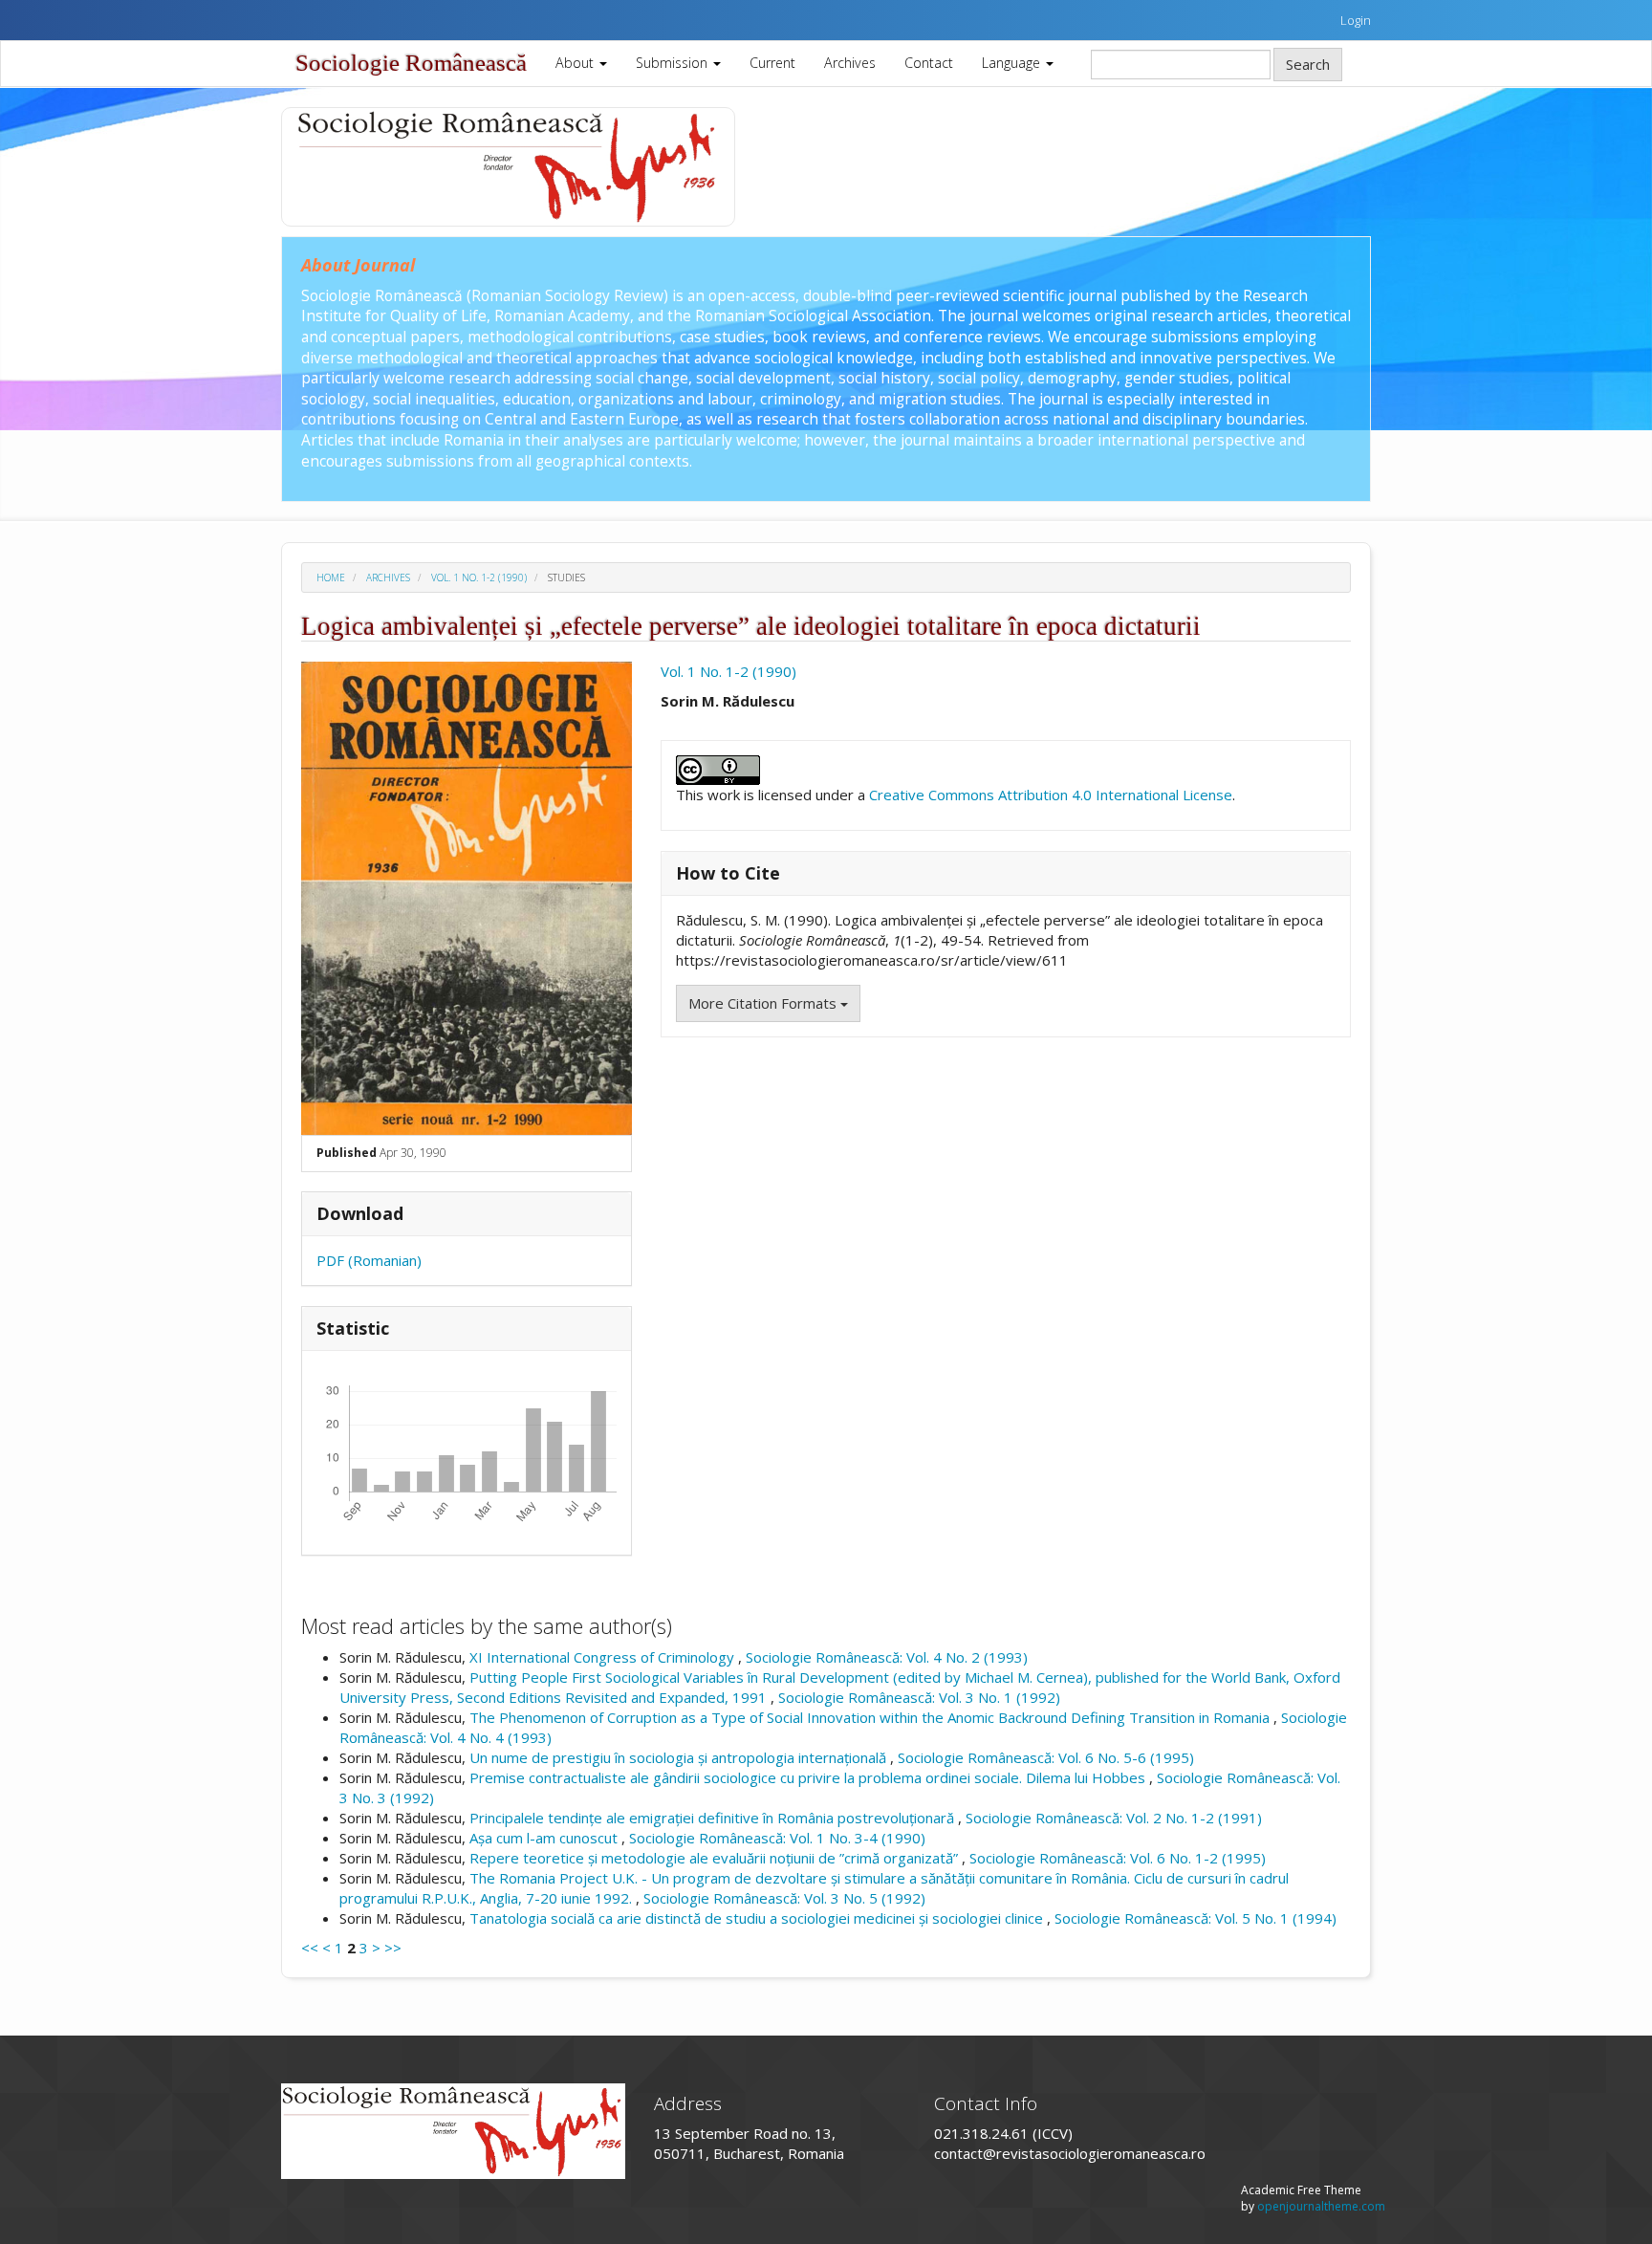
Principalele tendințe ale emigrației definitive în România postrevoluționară (714, 1818)
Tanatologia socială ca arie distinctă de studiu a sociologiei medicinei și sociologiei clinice (758, 1918)
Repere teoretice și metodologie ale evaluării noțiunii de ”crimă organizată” (716, 1858)
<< (310, 1948)
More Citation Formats (764, 1003)
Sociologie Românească (411, 63)
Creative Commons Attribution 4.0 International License (1051, 795)
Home (331, 577)
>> (393, 1948)
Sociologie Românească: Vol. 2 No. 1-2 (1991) (1114, 1818)
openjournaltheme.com (1321, 2206)
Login (1356, 20)
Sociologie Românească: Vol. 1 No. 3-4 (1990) (777, 1838)
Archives (850, 63)
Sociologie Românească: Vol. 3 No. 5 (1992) (784, 1898)
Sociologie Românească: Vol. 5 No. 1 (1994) (1196, 1918)
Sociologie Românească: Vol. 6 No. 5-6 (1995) (1046, 1757)
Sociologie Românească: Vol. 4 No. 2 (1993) (887, 1657)
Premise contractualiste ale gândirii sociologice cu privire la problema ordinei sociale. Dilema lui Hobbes (809, 1777)
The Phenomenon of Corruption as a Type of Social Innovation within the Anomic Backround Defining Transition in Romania (871, 1717)
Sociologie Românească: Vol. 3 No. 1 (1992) (919, 1697)
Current (772, 63)
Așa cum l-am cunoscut (545, 1838)
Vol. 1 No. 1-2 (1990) (479, 577)
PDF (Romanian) (369, 1260)
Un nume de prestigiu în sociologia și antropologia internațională (680, 1757)
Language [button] (1013, 63)
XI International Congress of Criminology (604, 1657)
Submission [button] (674, 63)
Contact (929, 63)
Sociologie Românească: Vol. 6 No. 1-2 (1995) (1118, 1858)
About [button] (576, 63)
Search (1308, 64)
